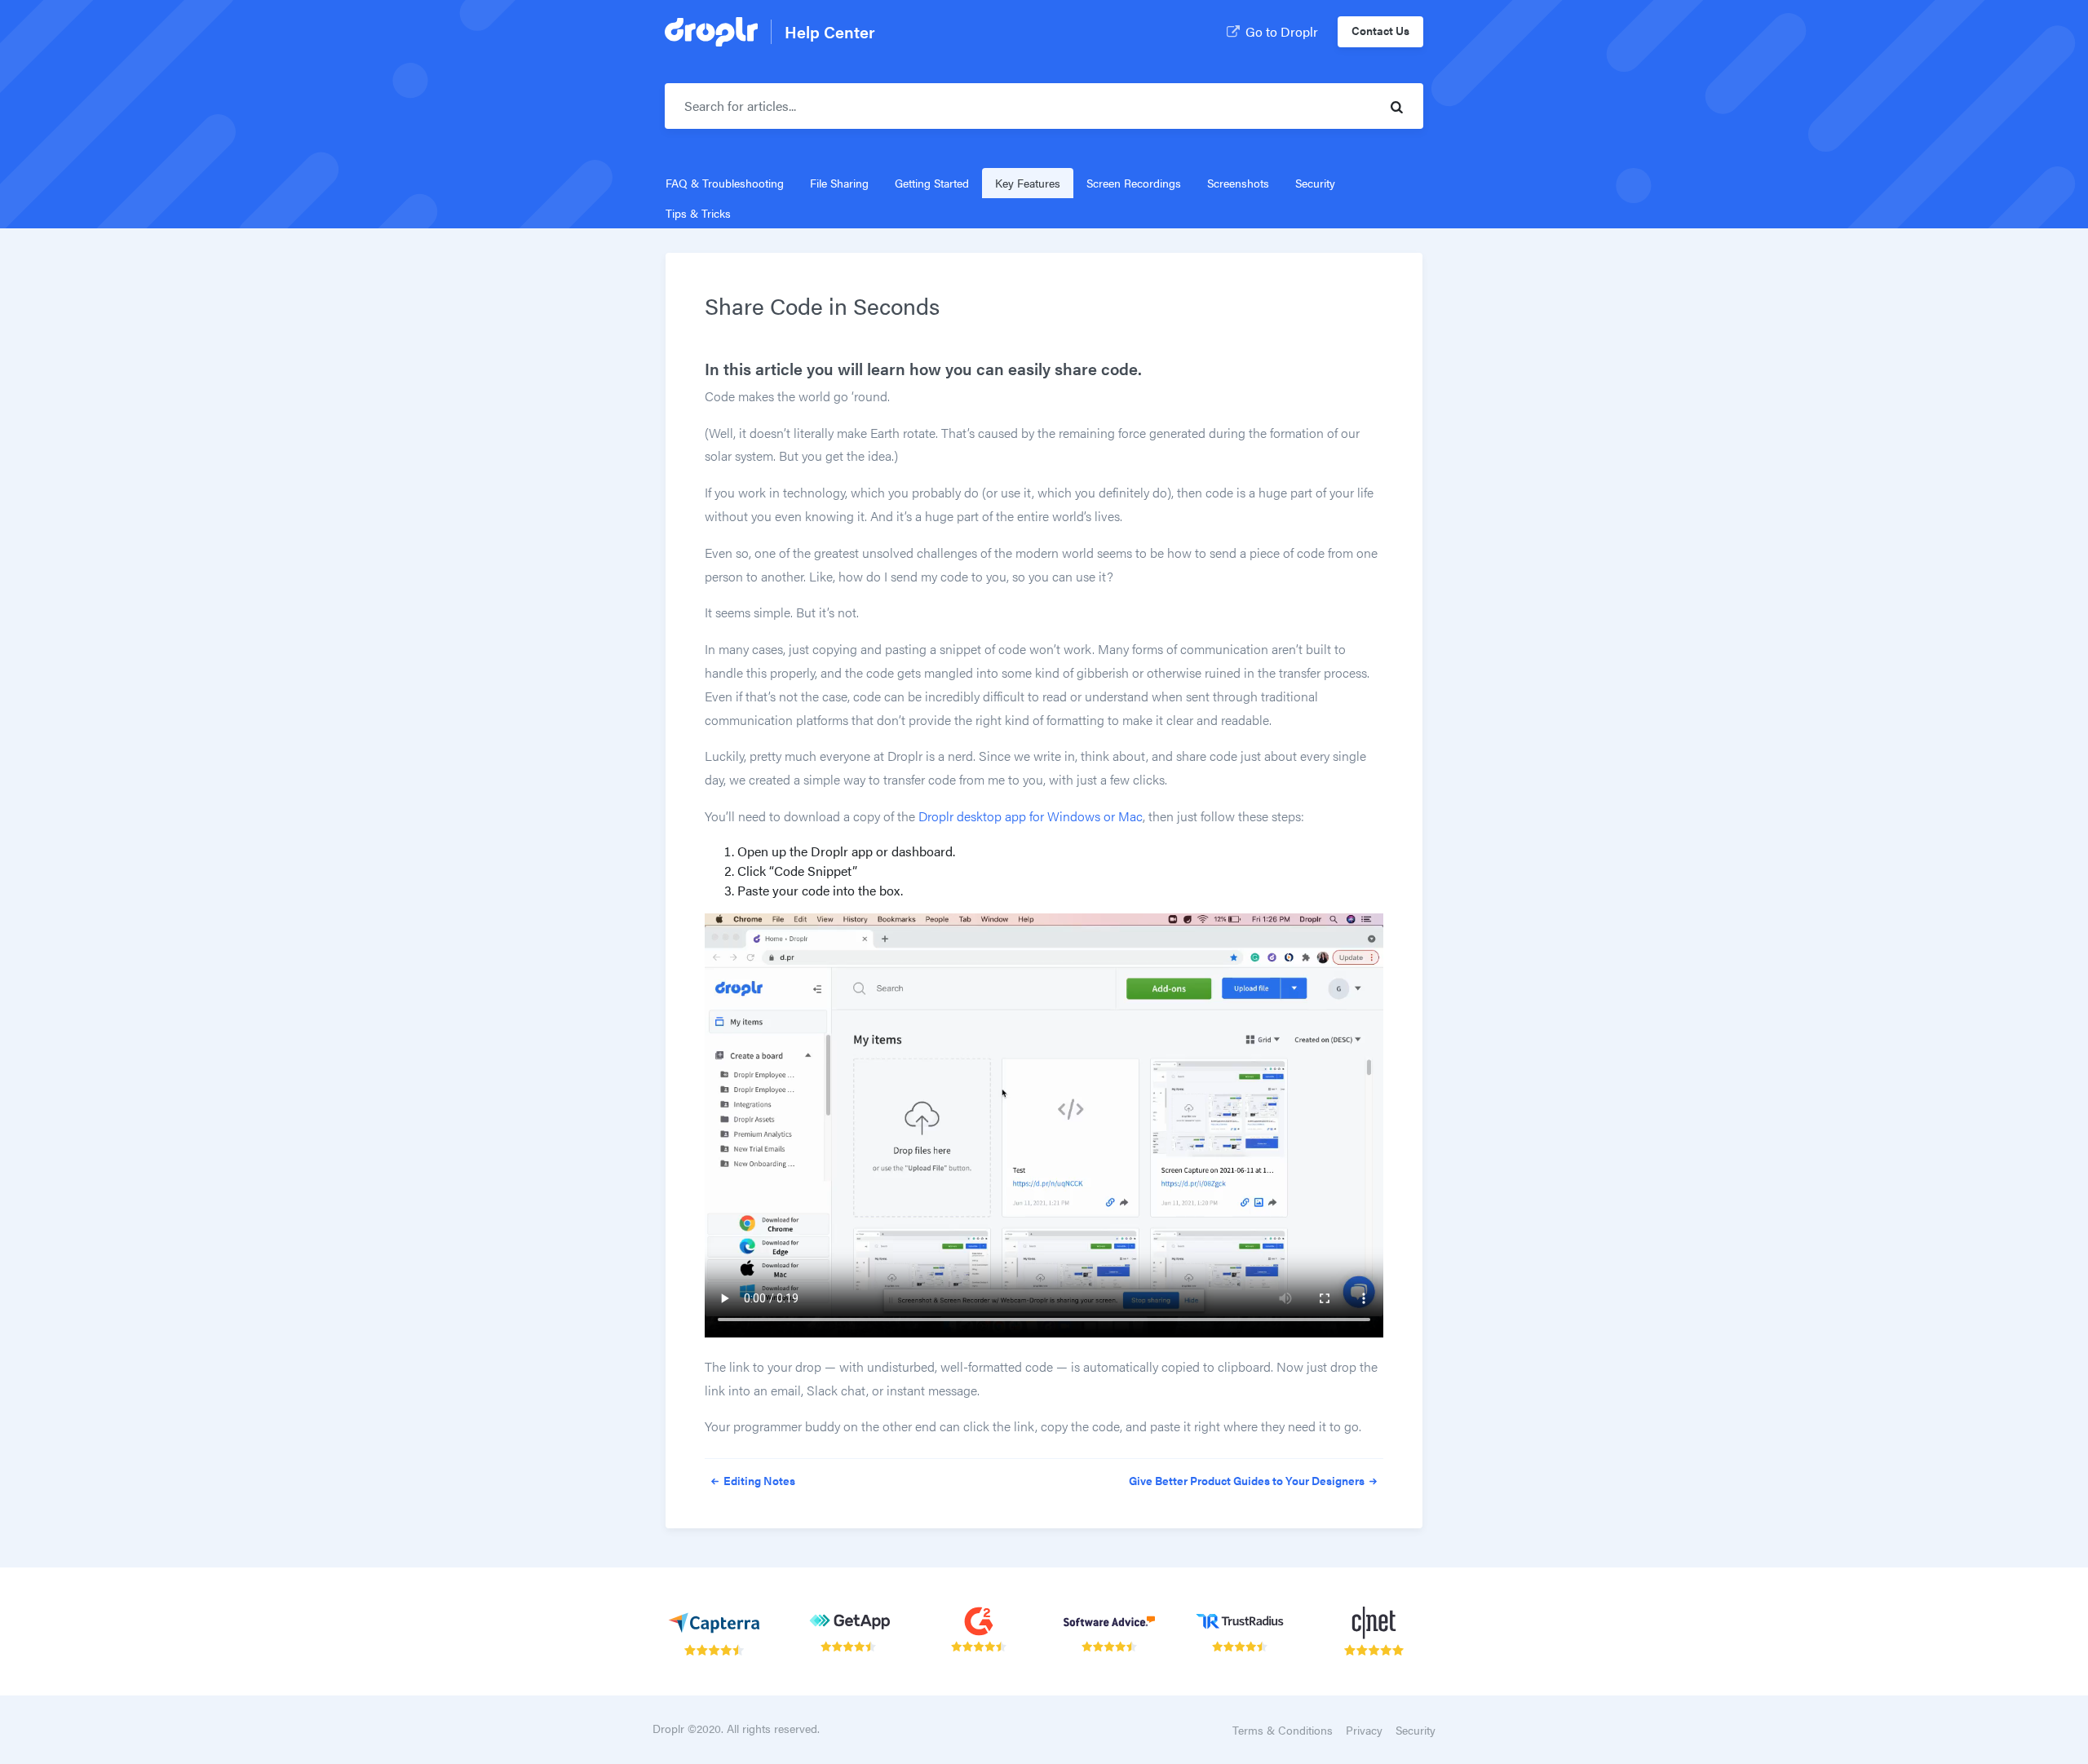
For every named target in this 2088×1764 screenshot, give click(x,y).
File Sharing (839, 183)
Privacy (1364, 1730)
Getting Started (932, 183)
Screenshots (1238, 183)
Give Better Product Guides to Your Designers (1248, 1480)
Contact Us (1380, 30)
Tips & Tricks (698, 213)
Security (1315, 183)
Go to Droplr (1282, 31)
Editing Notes (758, 1480)
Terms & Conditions (1283, 1730)
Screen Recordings (1134, 183)
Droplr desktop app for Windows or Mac (1031, 816)
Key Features (1028, 183)
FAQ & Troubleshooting (725, 183)
